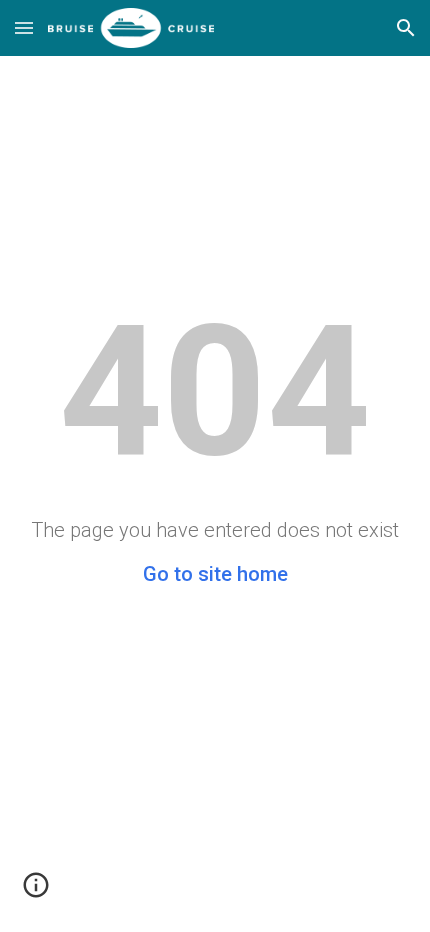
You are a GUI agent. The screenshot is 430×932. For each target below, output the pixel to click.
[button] (24, 27)
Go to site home (215, 574)
